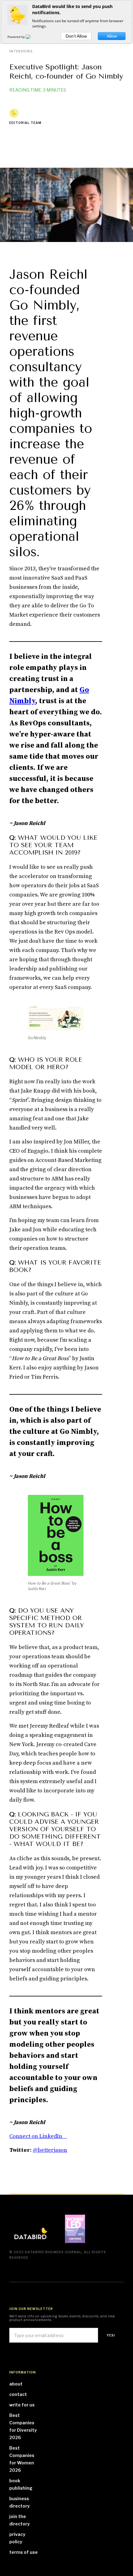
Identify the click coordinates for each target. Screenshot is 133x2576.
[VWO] (32, 37)
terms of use (24, 2552)
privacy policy (17, 2538)
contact (18, 2394)
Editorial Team (25, 123)
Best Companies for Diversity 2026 (23, 2426)
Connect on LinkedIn (38, 2136)
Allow (112, 36)
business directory (19, 2502)
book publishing (21, 2484)
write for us (22, 2405)
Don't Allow (76, 36)
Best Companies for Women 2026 (22, 2459)
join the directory (19, 2520)
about (16, 2384)
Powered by (17, 37)
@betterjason (50, 2150)
